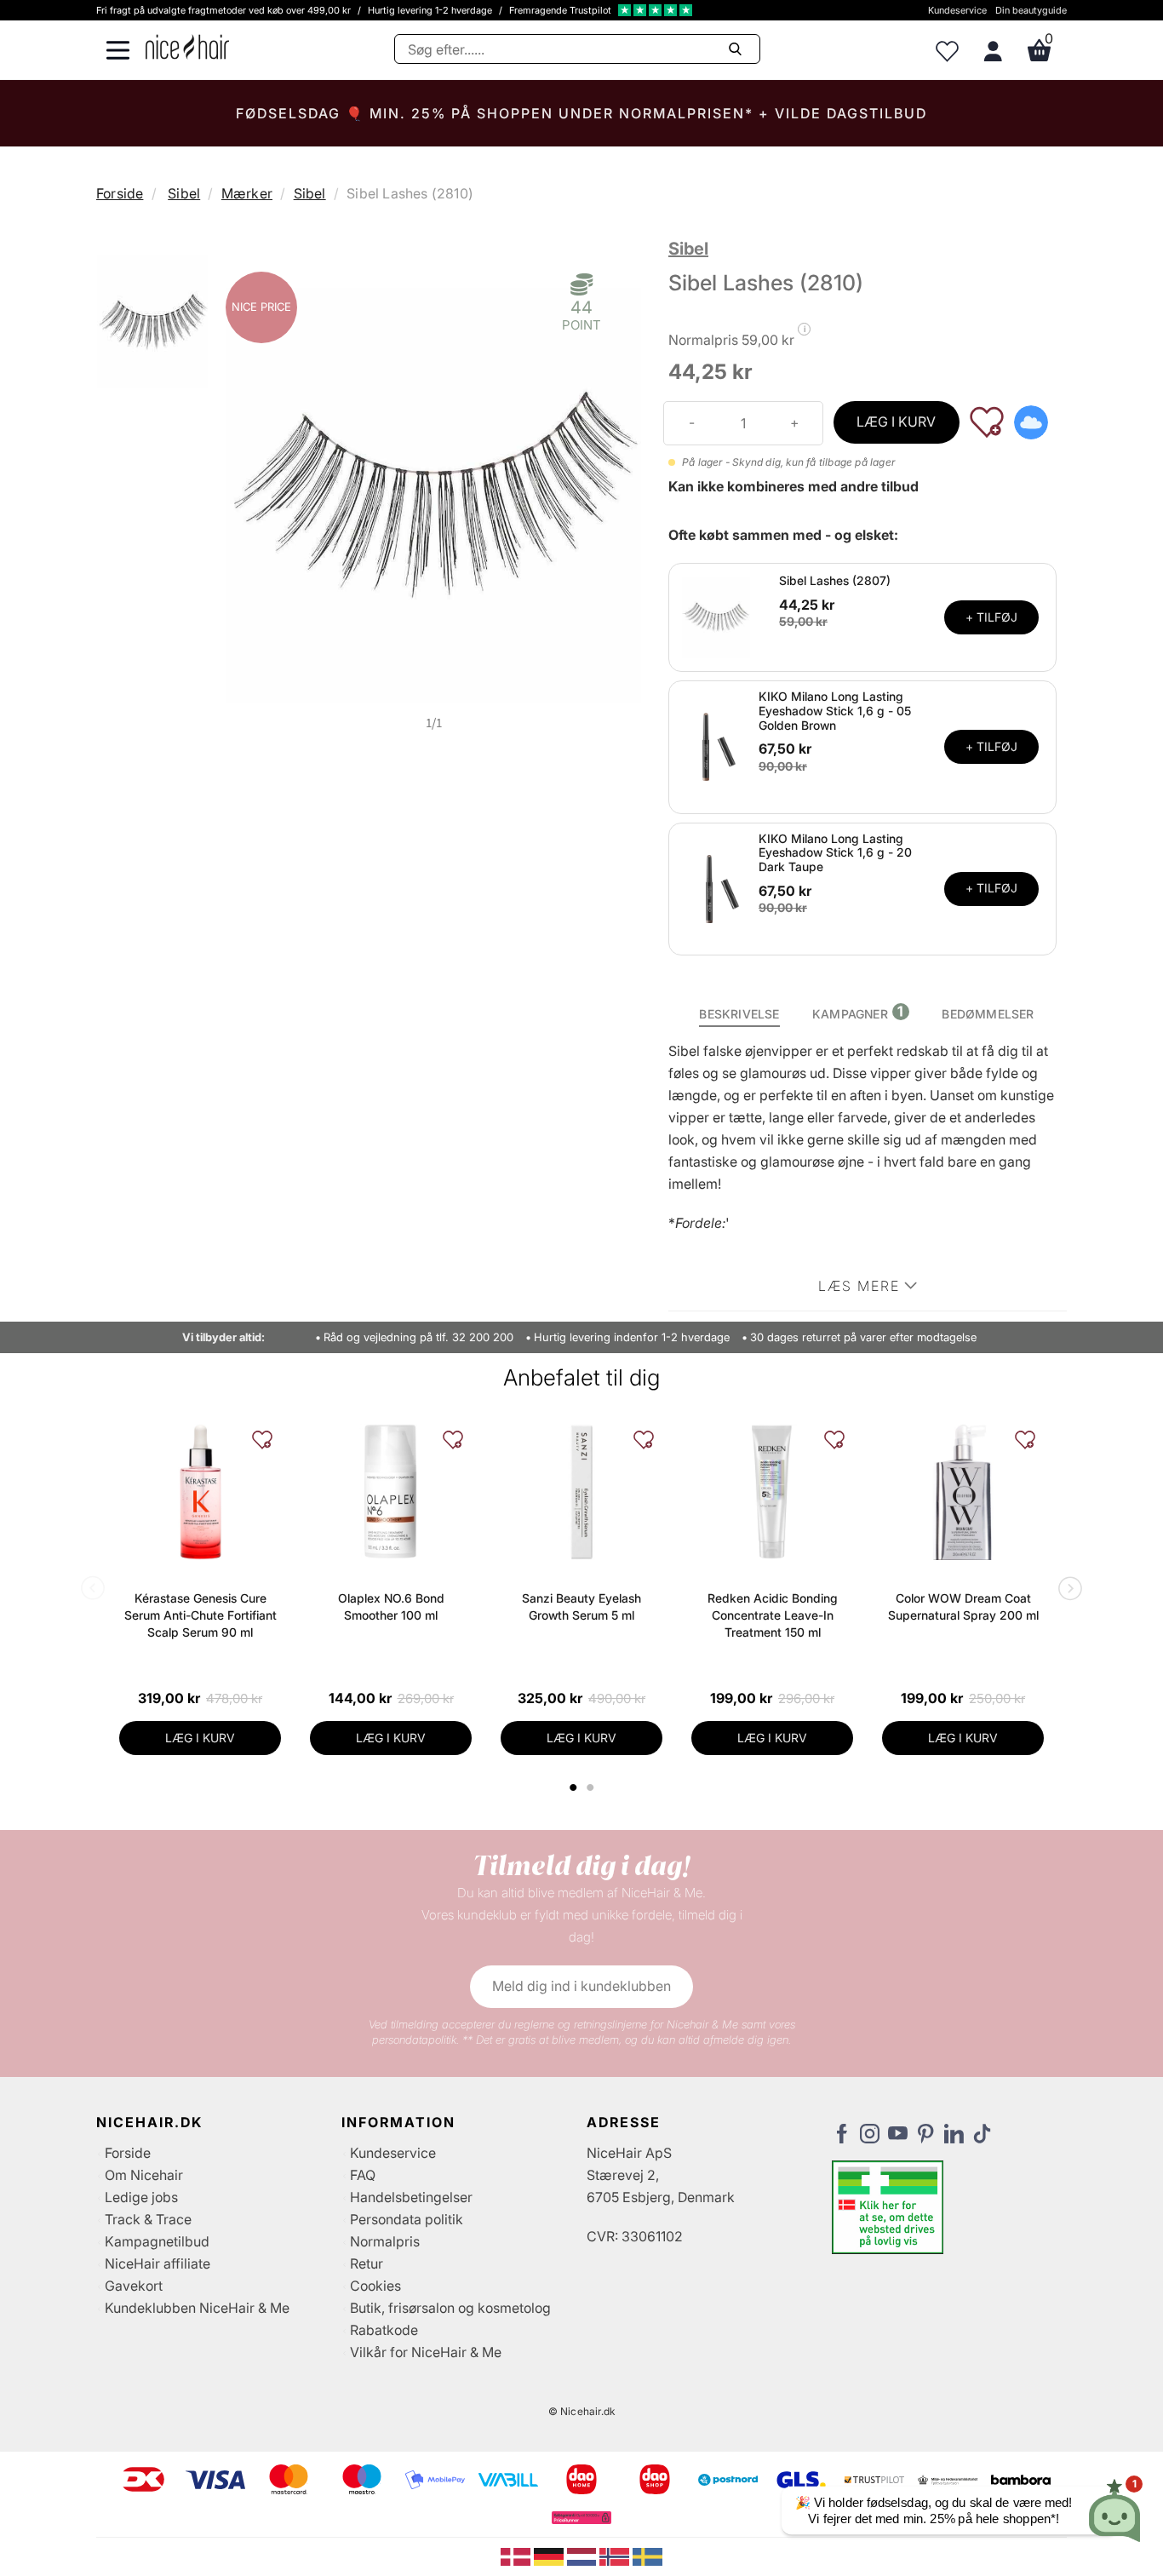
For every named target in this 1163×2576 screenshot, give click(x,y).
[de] (550, 2556)
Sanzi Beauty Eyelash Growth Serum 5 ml (581, 1606)
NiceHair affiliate (158, 2263)
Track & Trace (148, 2219)
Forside (120, 193)
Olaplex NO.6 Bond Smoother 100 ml (391, 1606)
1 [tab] (574, 1787)
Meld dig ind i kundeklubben (581, 1986)
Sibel (184, 193)
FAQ (363, 2175)
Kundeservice (957, 10)
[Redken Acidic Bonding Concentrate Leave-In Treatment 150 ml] (772, 1492)
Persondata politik (407, 2219)
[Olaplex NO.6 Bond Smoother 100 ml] (391, 1492)
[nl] (584, 2556)
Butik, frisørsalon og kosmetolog (450, 2308)
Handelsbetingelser (411, 2197)
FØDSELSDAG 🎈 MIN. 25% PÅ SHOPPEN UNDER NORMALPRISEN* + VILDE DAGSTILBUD (581, 113)
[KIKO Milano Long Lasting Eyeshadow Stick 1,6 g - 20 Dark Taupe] (716, 887)
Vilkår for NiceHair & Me (426, 2352)
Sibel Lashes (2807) (835, 580)
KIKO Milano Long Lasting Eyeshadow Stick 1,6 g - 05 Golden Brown (835, 711)
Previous (96, 1590)
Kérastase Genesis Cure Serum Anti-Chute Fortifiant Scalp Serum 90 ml (201, 1615)
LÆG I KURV (896, 422)
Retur (367, 2263)
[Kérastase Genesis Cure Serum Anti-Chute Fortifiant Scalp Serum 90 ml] (200, 1492)
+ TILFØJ (991, 617)
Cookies (375, 2286)
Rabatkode (384, 2330)
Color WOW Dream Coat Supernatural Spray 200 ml (963, 1606)
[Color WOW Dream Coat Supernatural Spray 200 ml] (963, 1492)
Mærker (247, 193)
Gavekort (134, 2286)
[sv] (647, 2556)
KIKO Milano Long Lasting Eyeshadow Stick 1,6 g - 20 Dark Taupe (835, 853)
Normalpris (385, 2241)
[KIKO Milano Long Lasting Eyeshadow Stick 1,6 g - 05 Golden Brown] (716, 746)
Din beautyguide (1031, 10)
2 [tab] (592, 1787)
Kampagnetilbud (157, 2241)
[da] (517, 2556)
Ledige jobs (141, 2197)
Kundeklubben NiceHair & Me (197, 2308)
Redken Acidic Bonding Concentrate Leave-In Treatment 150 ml (773, 1615)
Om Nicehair (144, 2175)
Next (1067, 1590)
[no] (616, 2556)
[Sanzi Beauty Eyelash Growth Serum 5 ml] (581, 1492)
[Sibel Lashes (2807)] (716, 616)
